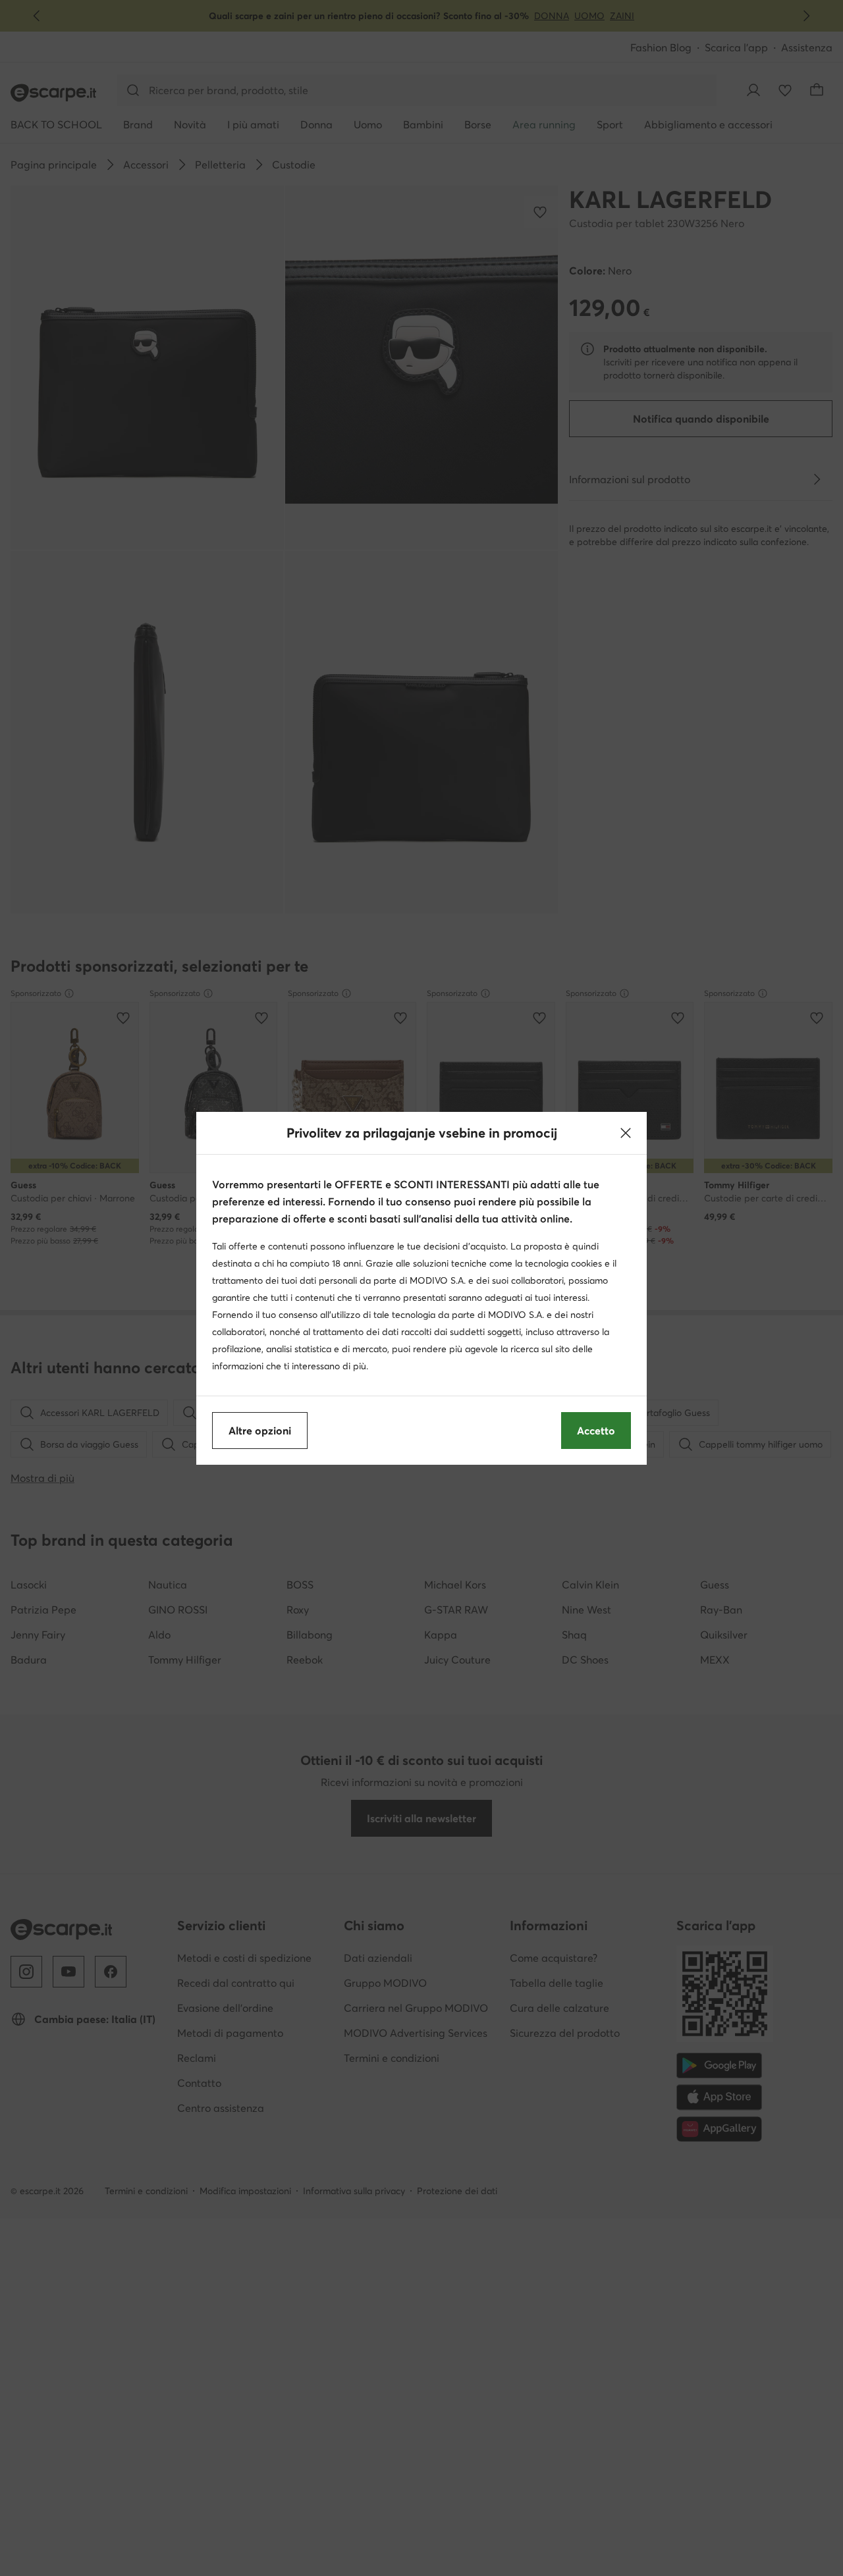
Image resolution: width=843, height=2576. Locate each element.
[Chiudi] (626, 1133)
